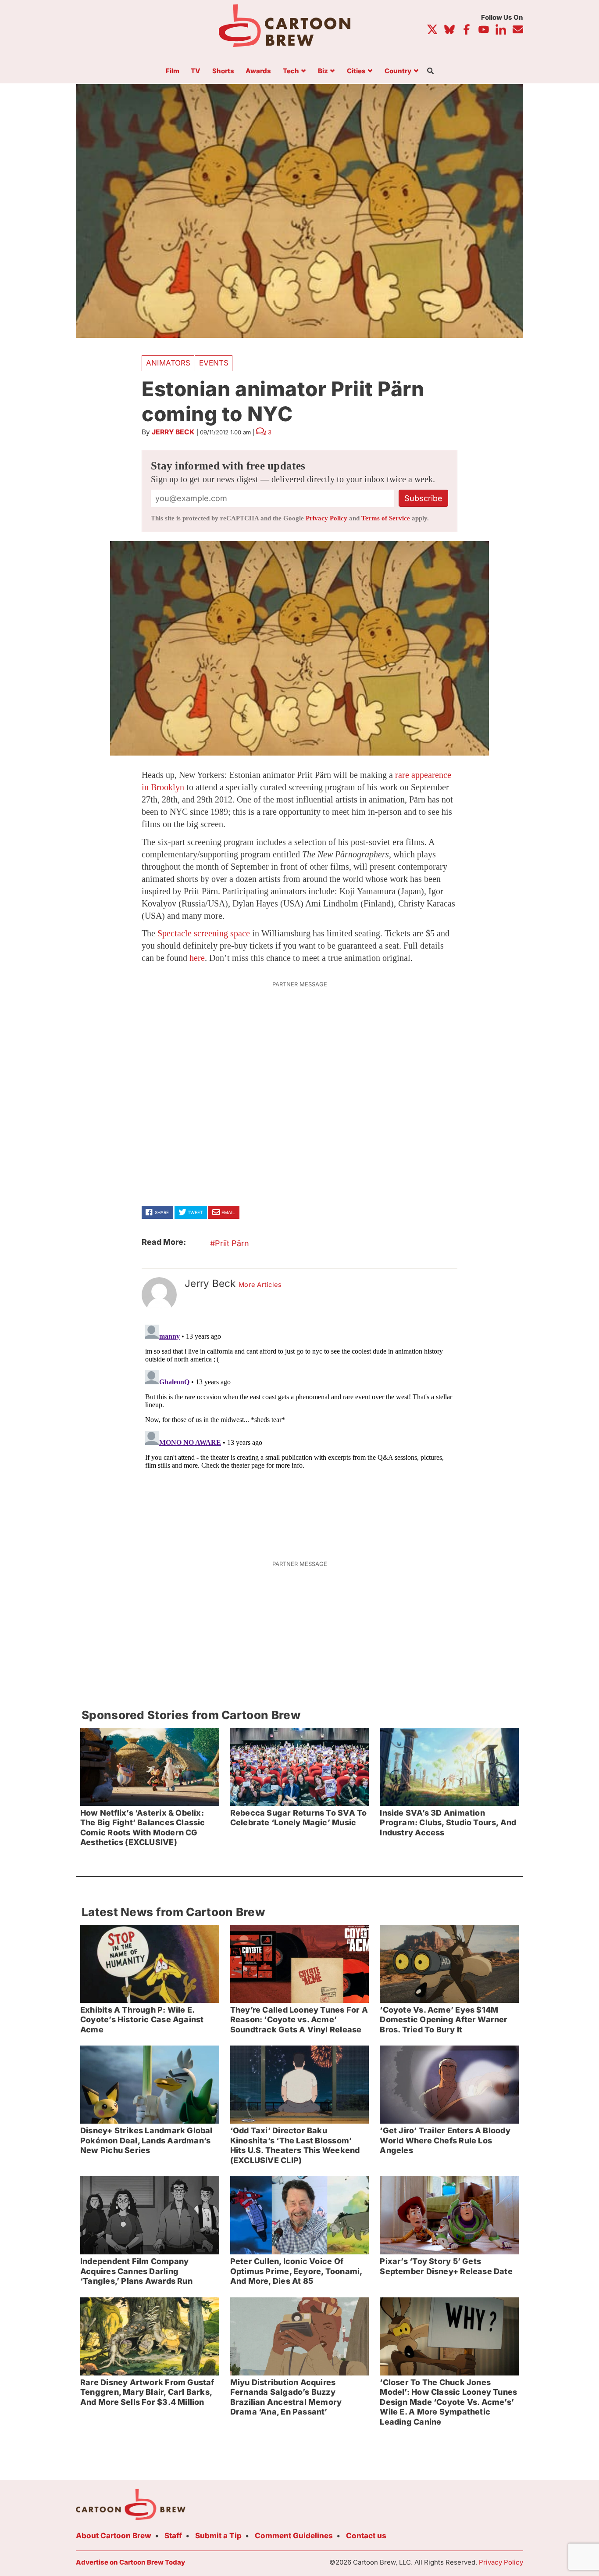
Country (398, 71)
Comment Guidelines (294, 2536)
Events (214, 363)
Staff (173, 2536)
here (197, 958)
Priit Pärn (232, 1243)
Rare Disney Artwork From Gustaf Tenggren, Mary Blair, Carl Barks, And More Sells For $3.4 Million (147, 2392)
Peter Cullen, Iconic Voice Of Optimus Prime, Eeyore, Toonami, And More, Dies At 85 (296, 2271)
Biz (323, 71)
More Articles (260, 1285)
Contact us (366, 2536)
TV (196, 71)
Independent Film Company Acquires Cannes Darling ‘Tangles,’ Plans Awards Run (136, 2271)
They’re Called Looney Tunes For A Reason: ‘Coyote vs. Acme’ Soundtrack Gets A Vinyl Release (299, 2020)
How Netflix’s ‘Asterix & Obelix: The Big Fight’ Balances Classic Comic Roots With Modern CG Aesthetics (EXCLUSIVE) (143, 1828)
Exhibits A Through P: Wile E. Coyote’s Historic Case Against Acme (142, 2020)
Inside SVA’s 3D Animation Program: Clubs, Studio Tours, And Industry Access (448, 1823)
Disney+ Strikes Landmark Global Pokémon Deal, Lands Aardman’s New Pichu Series (146, 2140)
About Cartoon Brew (114, 2536)
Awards (258, 71)
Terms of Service (386, 518)
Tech (291, 71)
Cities (356, 71)
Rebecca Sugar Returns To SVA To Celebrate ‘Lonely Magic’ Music (299, 1818)
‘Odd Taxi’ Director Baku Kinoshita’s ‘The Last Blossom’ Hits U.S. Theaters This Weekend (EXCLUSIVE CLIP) (295, 2145)
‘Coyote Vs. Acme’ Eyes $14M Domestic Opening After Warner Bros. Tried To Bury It (444, 2020)
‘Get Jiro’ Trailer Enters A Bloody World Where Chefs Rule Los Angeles (445, 2140)
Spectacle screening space (204, 933)
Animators (168, 363)
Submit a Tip (218, 2536)
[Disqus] (299, 1431)
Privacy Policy (326, 518)
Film (173, 71)
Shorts (223, 71)
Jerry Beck (173, 432)
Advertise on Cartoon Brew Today (130, 2562)
